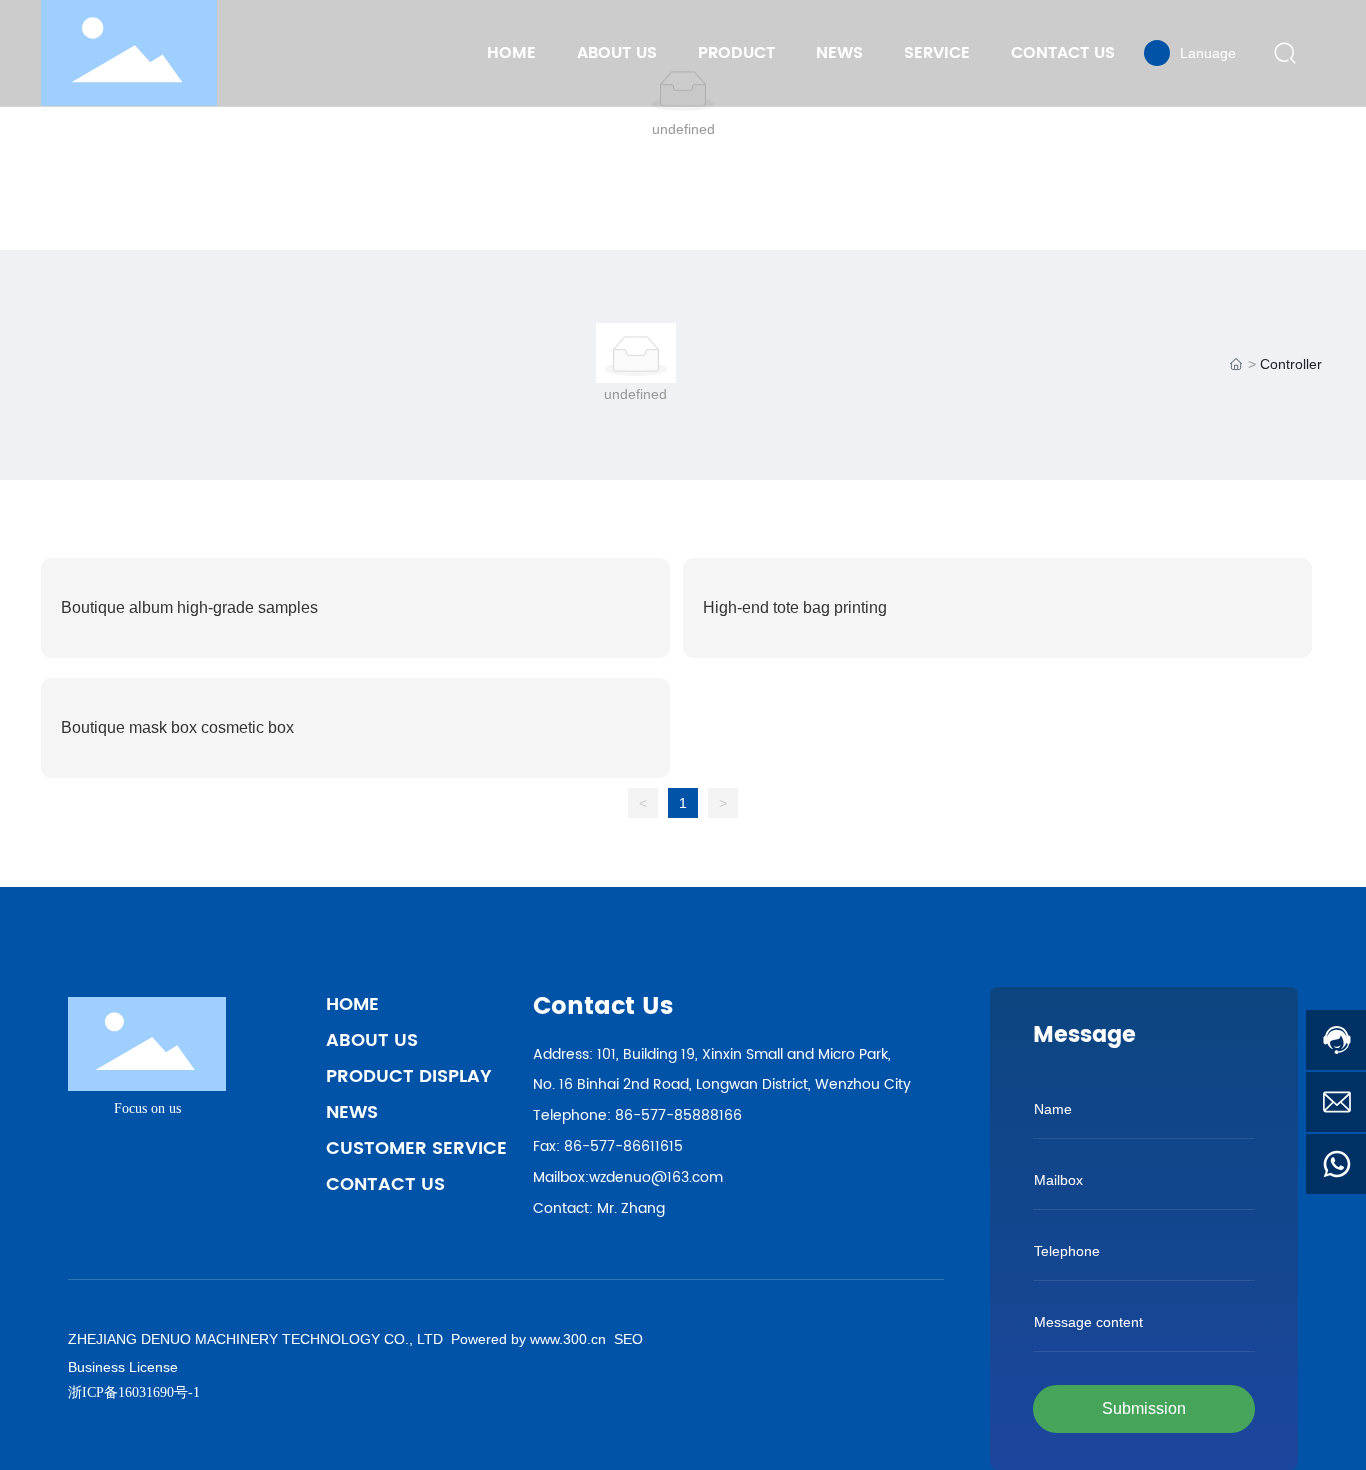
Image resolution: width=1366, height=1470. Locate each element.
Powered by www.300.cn (526, 1339)
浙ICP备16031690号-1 (134, 1392)
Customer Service (416, 1148)
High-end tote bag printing (795, 607)
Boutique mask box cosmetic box (177, 727)
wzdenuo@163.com (656, 1177)
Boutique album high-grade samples (189, 607)
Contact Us (385, 1184)
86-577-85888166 (678, 1115)
